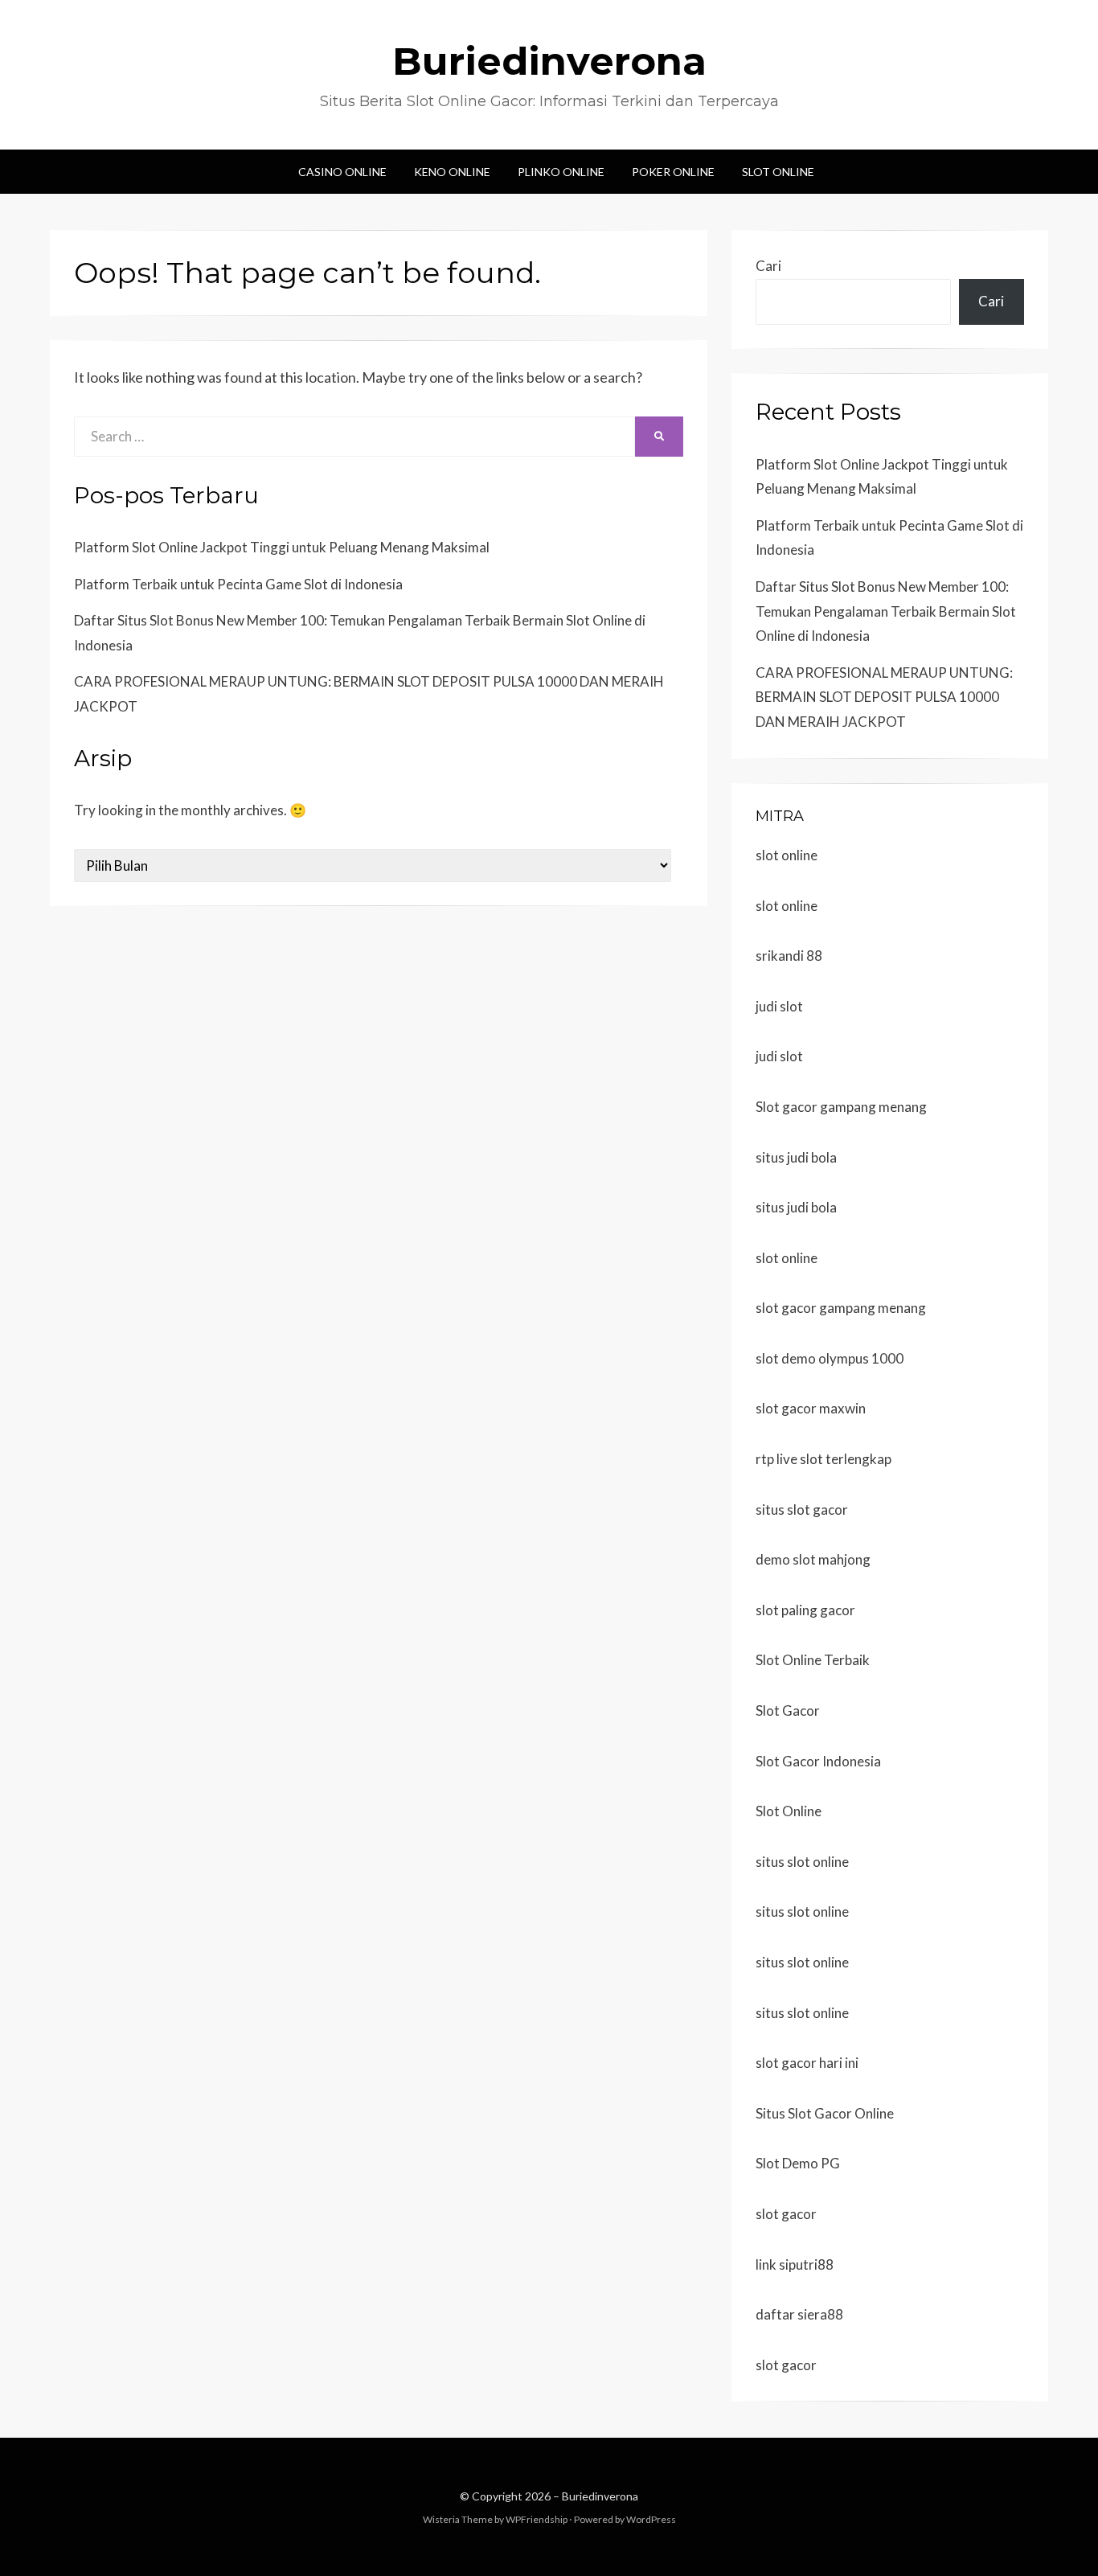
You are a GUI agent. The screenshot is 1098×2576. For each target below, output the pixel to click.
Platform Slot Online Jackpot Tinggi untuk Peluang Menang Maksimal (282, 547)
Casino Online (342, 172)
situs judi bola (796, 1157)
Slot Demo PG (798, 2163)
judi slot (779, 1006)
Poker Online (673, 172)
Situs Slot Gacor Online (825, 2113)
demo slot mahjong (813, 1559)
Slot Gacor (788, 1710)
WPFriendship (537, 2519)
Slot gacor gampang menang (841, 1107)
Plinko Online (561, 172)
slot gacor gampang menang (841, 1308)
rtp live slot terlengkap (823, 1459)
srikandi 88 (789, 956)
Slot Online (778, 172)
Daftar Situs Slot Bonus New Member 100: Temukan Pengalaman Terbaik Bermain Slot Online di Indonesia (886, 611)
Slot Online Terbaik (813, 1660)
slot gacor (786, 2214)
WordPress (651, 2519)
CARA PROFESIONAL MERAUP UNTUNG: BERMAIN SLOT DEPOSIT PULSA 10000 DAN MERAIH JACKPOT (884, 697)
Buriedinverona (549, 61)
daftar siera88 (799, 2314)
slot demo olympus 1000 (830, 1358)
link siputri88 (795, 2264)
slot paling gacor (805, 1610)
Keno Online (452, 172)
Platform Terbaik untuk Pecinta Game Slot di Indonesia (238, 584)
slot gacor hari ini (807, 2063)
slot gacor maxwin (811, 1408)
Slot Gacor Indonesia (818, 1761)
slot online (787, 855)
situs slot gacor (802, 1510)
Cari (768, 266)
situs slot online (802, 1862)
